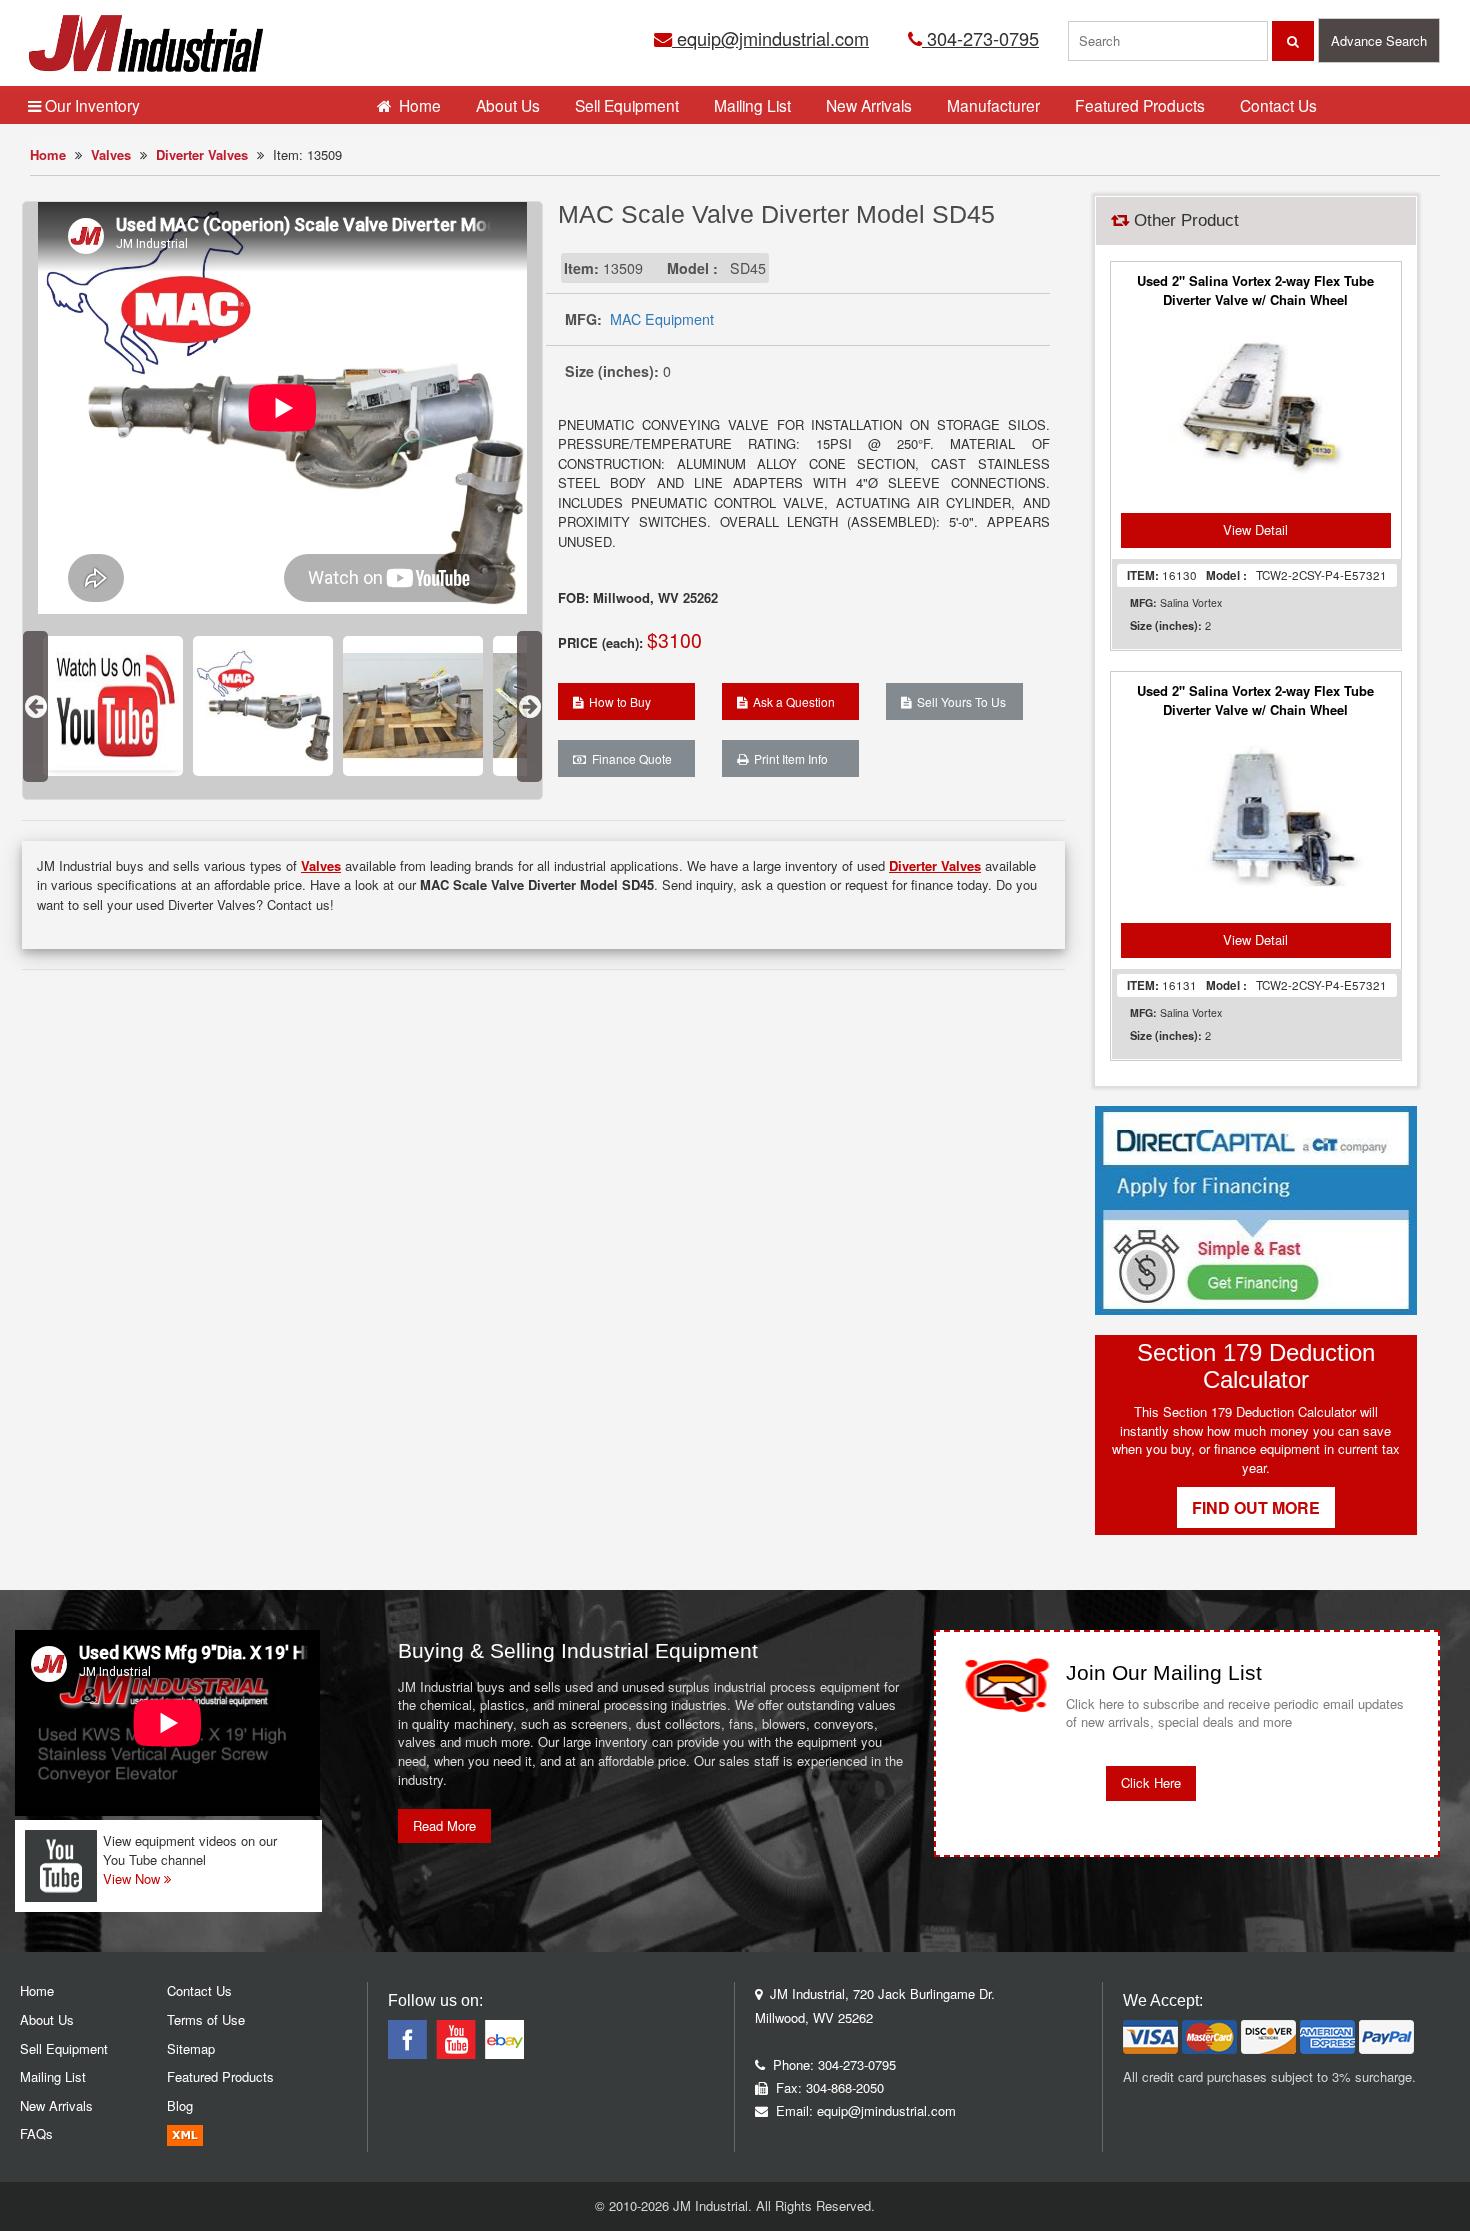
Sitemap (191, 2048)
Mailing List (752, 105)
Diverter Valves (202, 154)
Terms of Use (206, 2019)
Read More (444, 1825)
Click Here (1151, 1782)
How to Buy (617, 701)
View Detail (1255, 529)
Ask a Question (791, 701)
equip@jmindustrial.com (770, 38)
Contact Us (1278, 105)
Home (48, 154)
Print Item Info (788, 758)
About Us (508, 105)
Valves (111, 154)
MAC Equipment (662, 319)
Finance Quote (629, 758)
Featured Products (1140, 105)
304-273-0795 (980, 38)
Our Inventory (90, 105)
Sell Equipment (627, 105)
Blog (180, 2105)
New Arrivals (869, 105)
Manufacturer (993, 105)
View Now (133, 1878)
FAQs (36, 2133)
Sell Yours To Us (958, 701)
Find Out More (1256, 1507)
